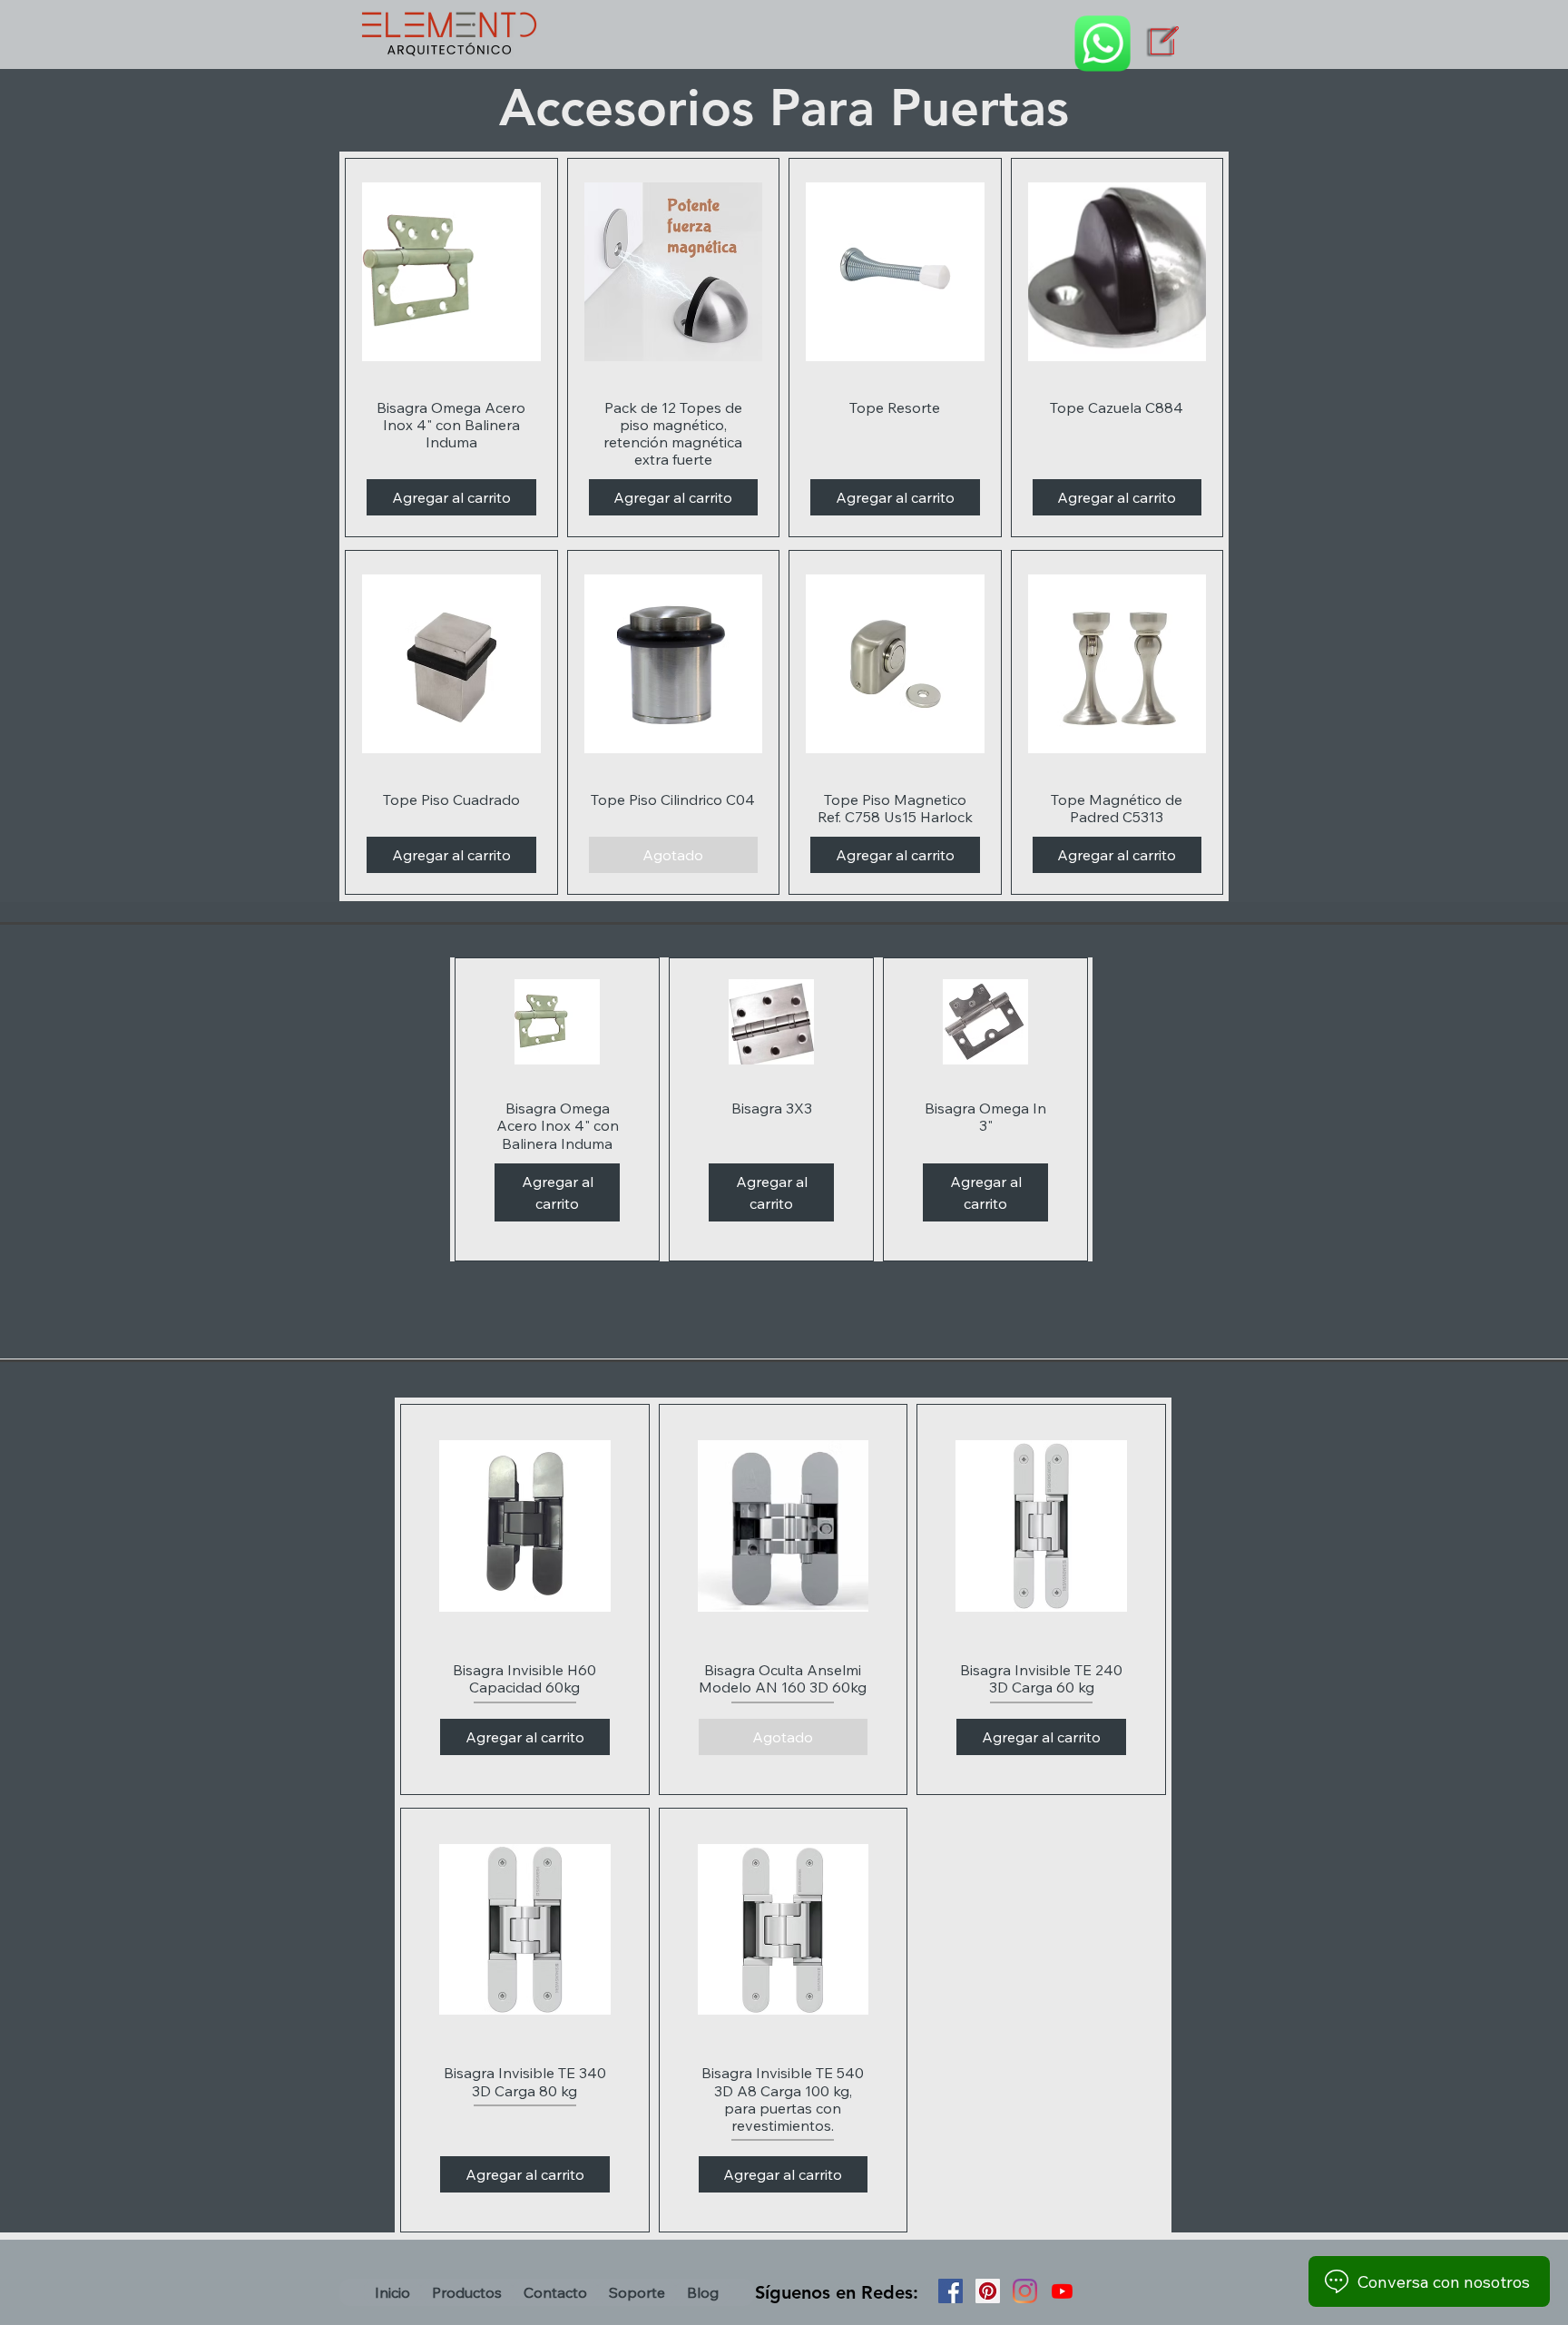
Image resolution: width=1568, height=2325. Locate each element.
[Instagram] (1025, 2291)
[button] (467, 2292)
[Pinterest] (988, 2291)
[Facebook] (951, 2291)
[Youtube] (1062, 2291)
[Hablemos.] (1102, 44)
